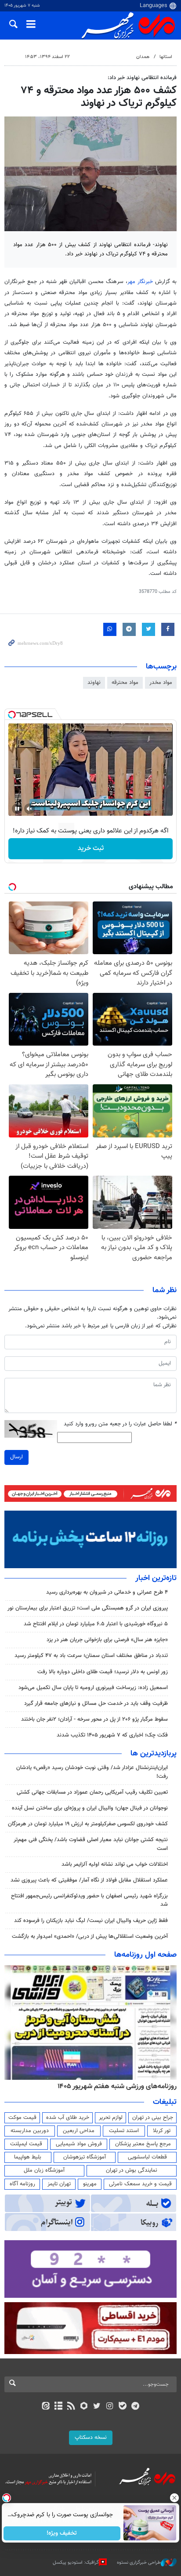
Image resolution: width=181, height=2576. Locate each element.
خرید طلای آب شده (68, 2118)
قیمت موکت (22, 2118)
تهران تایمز (59, 2184)
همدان (143, 57)
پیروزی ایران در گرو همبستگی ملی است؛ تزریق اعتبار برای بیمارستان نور (88, 1608)
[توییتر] (97, 2407)
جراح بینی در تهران (153, 2118)
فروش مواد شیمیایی (79, 2144)
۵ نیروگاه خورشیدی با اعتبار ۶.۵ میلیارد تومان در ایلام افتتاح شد (96, 1624)
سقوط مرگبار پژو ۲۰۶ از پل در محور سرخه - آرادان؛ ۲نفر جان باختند (94, 1719)
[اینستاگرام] (110, 2407)
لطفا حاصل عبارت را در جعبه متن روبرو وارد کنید (120, 1424)
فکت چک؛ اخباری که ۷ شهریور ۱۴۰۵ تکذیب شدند (112, 1735)
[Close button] (174, 2498)
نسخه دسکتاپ (91, 2438)
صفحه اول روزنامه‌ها (145, 1955)
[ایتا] (45, 2407)
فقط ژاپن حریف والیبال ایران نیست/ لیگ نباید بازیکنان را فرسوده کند (91, 1921)
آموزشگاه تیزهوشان (85, 2157)
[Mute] (29, 809)
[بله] (122, 2407)
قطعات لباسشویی (147, 2157)
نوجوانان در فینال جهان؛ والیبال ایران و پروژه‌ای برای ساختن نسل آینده (90, 1808)
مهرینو (90, 2184)
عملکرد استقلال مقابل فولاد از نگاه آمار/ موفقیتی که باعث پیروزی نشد (89, 1880)
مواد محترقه (125, 683)
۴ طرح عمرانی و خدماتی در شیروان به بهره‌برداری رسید (107, 1592)
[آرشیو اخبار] (58, 2407)
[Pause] (17, 809)
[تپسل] (12, 715)
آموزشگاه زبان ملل (44, 2170)
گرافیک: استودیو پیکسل (76, 2563)
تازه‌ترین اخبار (156, 1578)
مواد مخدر (161, 683)
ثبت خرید (91, 848)
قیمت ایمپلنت (26, 2144)
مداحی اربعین (79, 2131)
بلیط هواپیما (28, 2157)
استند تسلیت (124, 2131)
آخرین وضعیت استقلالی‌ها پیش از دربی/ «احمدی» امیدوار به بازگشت (90, 1937)
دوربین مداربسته (30, 2131)
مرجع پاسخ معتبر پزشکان (143, 2144)
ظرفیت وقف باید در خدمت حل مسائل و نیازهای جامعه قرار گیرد (96, 1704)
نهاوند (94, 683)
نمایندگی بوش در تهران (132, 2170)
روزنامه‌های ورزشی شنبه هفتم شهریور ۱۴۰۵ (117, 2086)
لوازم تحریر (111, 2118)
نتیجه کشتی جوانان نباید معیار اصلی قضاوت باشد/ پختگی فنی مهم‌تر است (91, 1844)
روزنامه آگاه (22, 2184)
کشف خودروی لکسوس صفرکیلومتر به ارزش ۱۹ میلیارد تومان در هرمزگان (88, 1824)
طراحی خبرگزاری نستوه (139, 2563)
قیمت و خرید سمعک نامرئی (140, 2184)
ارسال (16, 1457)
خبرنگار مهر (140, 282)
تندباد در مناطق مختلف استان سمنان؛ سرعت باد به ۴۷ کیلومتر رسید (91, 1656)
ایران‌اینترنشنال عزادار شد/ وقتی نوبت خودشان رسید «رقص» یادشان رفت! (92, 1772)
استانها (166, 57)
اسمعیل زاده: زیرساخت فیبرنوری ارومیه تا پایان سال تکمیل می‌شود (93, 1688)
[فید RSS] (71, 2407)
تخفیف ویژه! (62, 2533)
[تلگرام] (136, 2407)
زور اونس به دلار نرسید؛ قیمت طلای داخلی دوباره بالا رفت (103, 1672)
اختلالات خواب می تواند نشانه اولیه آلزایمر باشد (115, 1864)
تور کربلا (162, 2131)
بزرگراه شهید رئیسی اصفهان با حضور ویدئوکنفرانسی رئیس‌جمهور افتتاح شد (89, 1900)
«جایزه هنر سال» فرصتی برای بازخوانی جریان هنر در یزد (107, 1640)
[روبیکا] (84, 2407)
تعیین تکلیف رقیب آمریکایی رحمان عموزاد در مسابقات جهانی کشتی (92, 1792)
